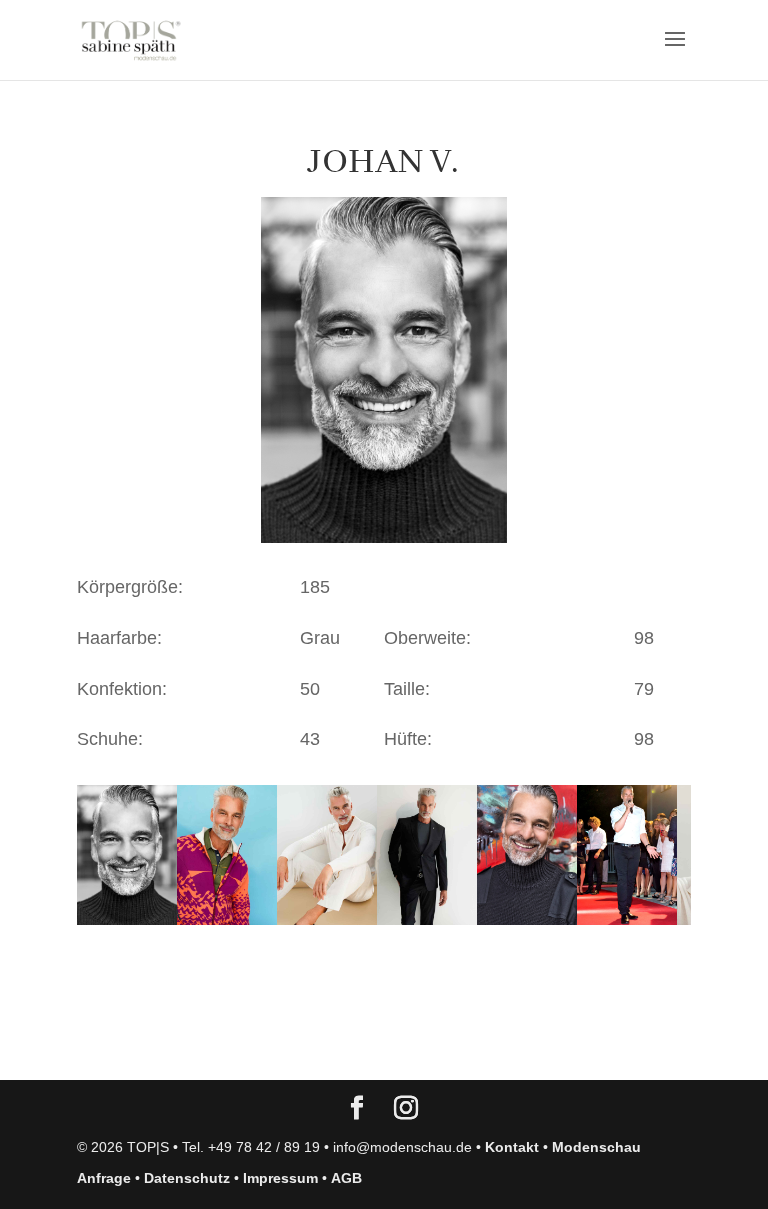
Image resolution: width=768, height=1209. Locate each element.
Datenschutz (187, 1178)
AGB (346, 1178)
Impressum (280, 1178)
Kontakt (512, 1147)
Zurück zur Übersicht (191, 1045)
